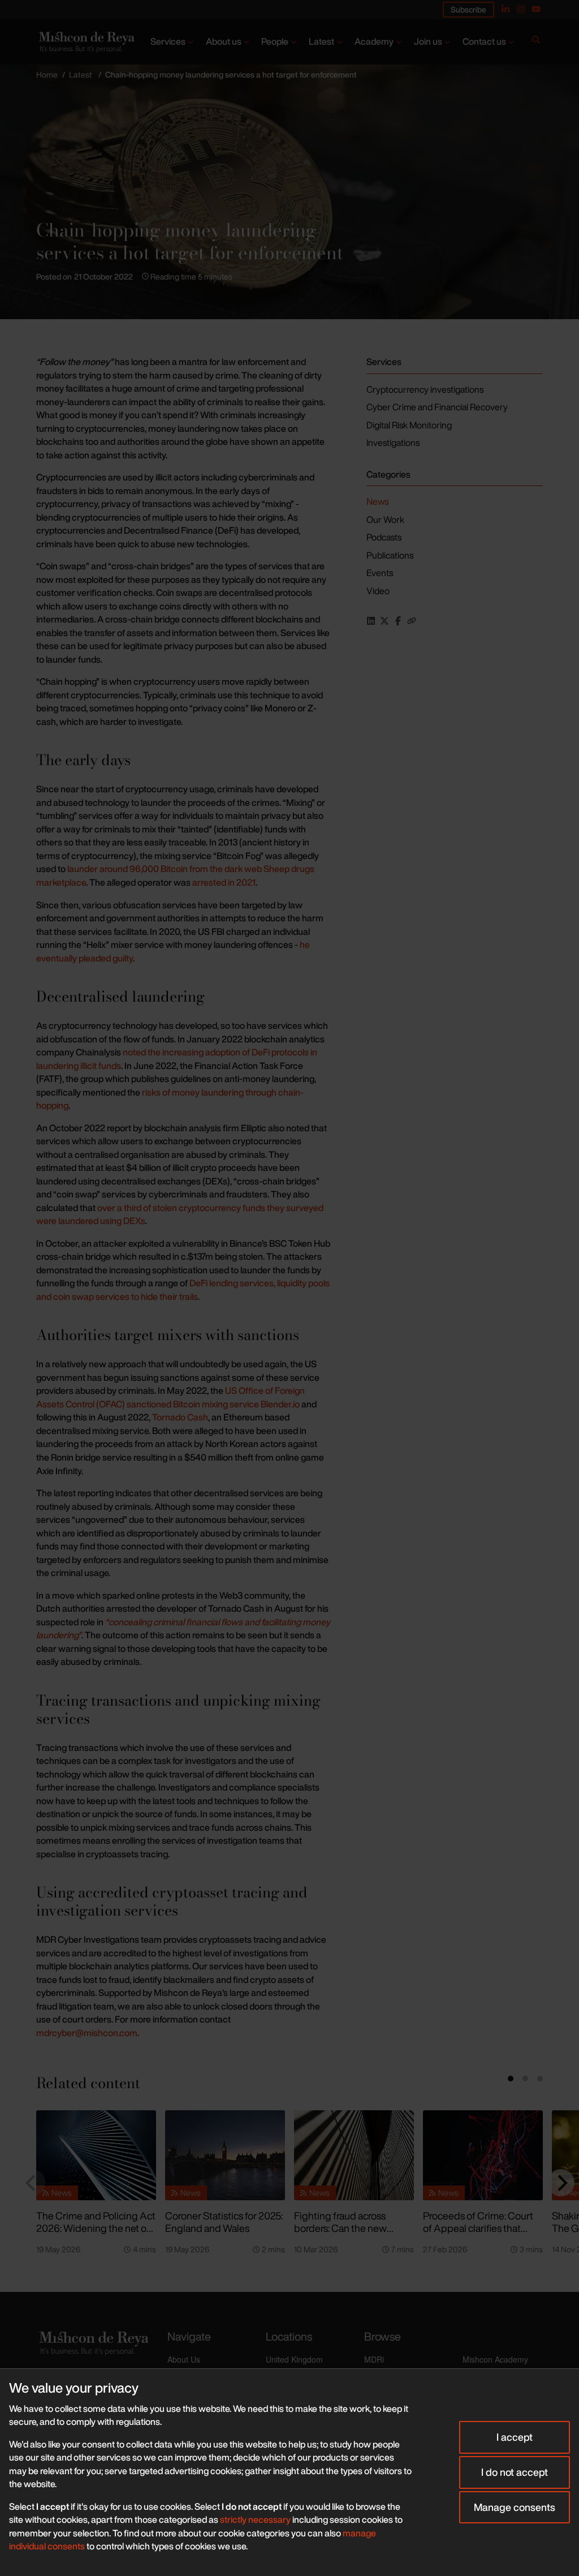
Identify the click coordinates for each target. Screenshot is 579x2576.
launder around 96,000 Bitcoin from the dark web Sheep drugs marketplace (175, 875)
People (275, 41)
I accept (515, 2437)
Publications (390, 555)
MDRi (374, 2359)
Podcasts (384, 537)
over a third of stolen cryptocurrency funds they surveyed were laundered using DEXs (180, 1214)
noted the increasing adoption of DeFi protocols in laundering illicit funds (177, 1059)
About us (224, 41)
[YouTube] (536, 9)
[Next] (561, 2183)
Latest (321, 41)
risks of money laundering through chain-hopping (170, 1099)
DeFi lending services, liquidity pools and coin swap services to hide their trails (183, 1290)
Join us (428, 41)
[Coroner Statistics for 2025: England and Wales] (225, 2155)
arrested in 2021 (223, 882)
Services (168, 41)
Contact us (484, 41)
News (377, 501)
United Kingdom (294, 2359)
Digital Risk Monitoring (409, 425)
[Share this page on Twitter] (384, 621)
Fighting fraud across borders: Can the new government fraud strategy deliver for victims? (352, 2235)
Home (47, 74)
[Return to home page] (86, 42)
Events (380, 573)
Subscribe (468, 9)
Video (378, 591)
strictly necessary (255, 2519)
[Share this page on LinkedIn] (371, 621)
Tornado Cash (180, 1417)
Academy (374, 41)
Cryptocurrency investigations (425, 389)
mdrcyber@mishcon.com (87, 2033)
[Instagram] (521, 9)
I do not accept (515, 2472)
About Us (184, 2359)
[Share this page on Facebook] (398, 621)
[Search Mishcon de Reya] (536, 42)
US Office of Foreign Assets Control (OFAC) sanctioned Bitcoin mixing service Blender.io (170, 1397)
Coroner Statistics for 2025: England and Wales (224, 2222)
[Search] (536, 42)
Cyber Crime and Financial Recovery (437, 407)
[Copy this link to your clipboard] (412, 621)
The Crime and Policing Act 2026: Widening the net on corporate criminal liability (96, 2228)
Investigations (393, 443)
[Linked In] (505, 9)
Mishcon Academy (495, 2359)
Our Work (385, 520)
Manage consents (515, 2507)
